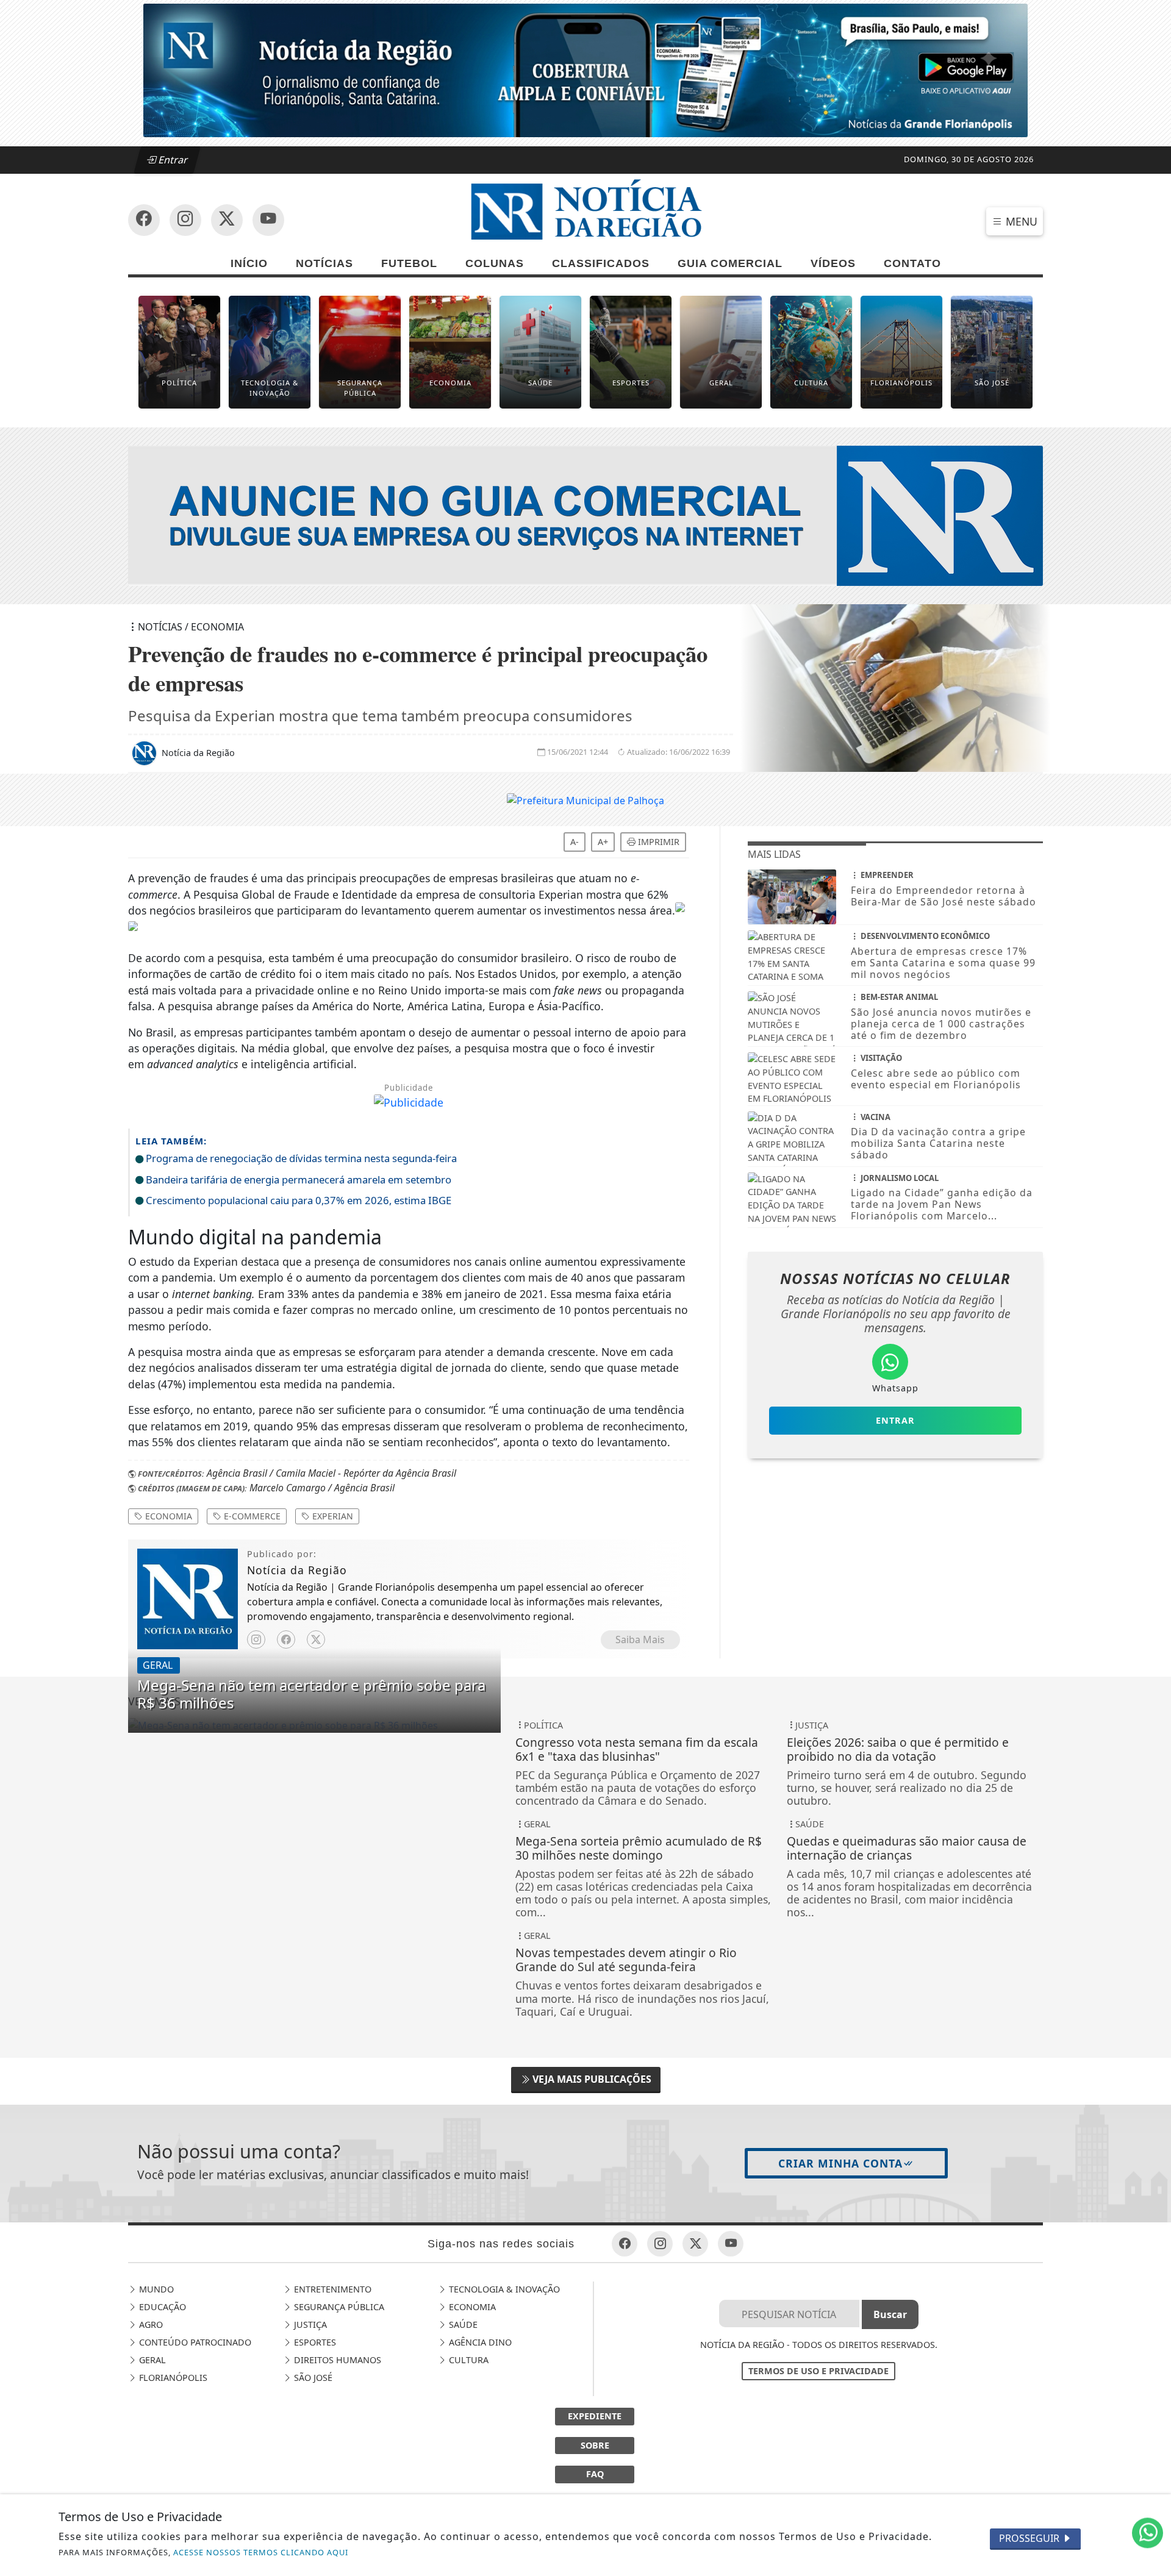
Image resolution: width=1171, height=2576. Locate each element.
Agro (150, 2324)
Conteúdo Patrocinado (194, 2342)
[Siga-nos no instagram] (268, 220)
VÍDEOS (833, 263)
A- (575, 842)
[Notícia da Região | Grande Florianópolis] (585, 212)
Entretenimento (331, 2289)
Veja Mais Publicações (591, 2079)
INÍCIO (249, 263)
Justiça (309, 2324)
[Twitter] (316, 1639)
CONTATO (912, 263)
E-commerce (251, 1516)
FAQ (595, 2474)
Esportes (314, 2342)
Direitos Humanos (336, 2360)
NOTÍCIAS (324, 263)
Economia (167, 1516)
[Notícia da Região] (585, 515)
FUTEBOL (409, 263)
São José (312, 2378)
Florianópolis (172, 2378)
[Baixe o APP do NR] (585, 70)
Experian (331, 1516)
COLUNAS (495, 263)
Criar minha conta (840, 2163)
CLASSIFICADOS (601, 263)
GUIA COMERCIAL (730, 263)
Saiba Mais (640, 1639)
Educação (161, 2307)
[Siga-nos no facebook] (144, 220)
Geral (151, 2360)
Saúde (462, 2324)
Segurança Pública (338, 2307)
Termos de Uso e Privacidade (818, 2371)
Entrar (172, 160)
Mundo (155, 2289)
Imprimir (657, 842)
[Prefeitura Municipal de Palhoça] (585, 799)
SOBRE (595, 2445)
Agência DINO (479, 2342)
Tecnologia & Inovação (503, 2289)
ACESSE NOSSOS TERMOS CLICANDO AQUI (261, 2552)
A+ (603, 842)
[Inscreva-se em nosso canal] (185, 220)
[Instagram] (256, 1639)
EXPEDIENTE (595, 2416)
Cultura (467, 2360)
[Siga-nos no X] (227, 220)
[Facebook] (286, 1639)
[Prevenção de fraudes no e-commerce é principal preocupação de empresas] (314, 1725)
